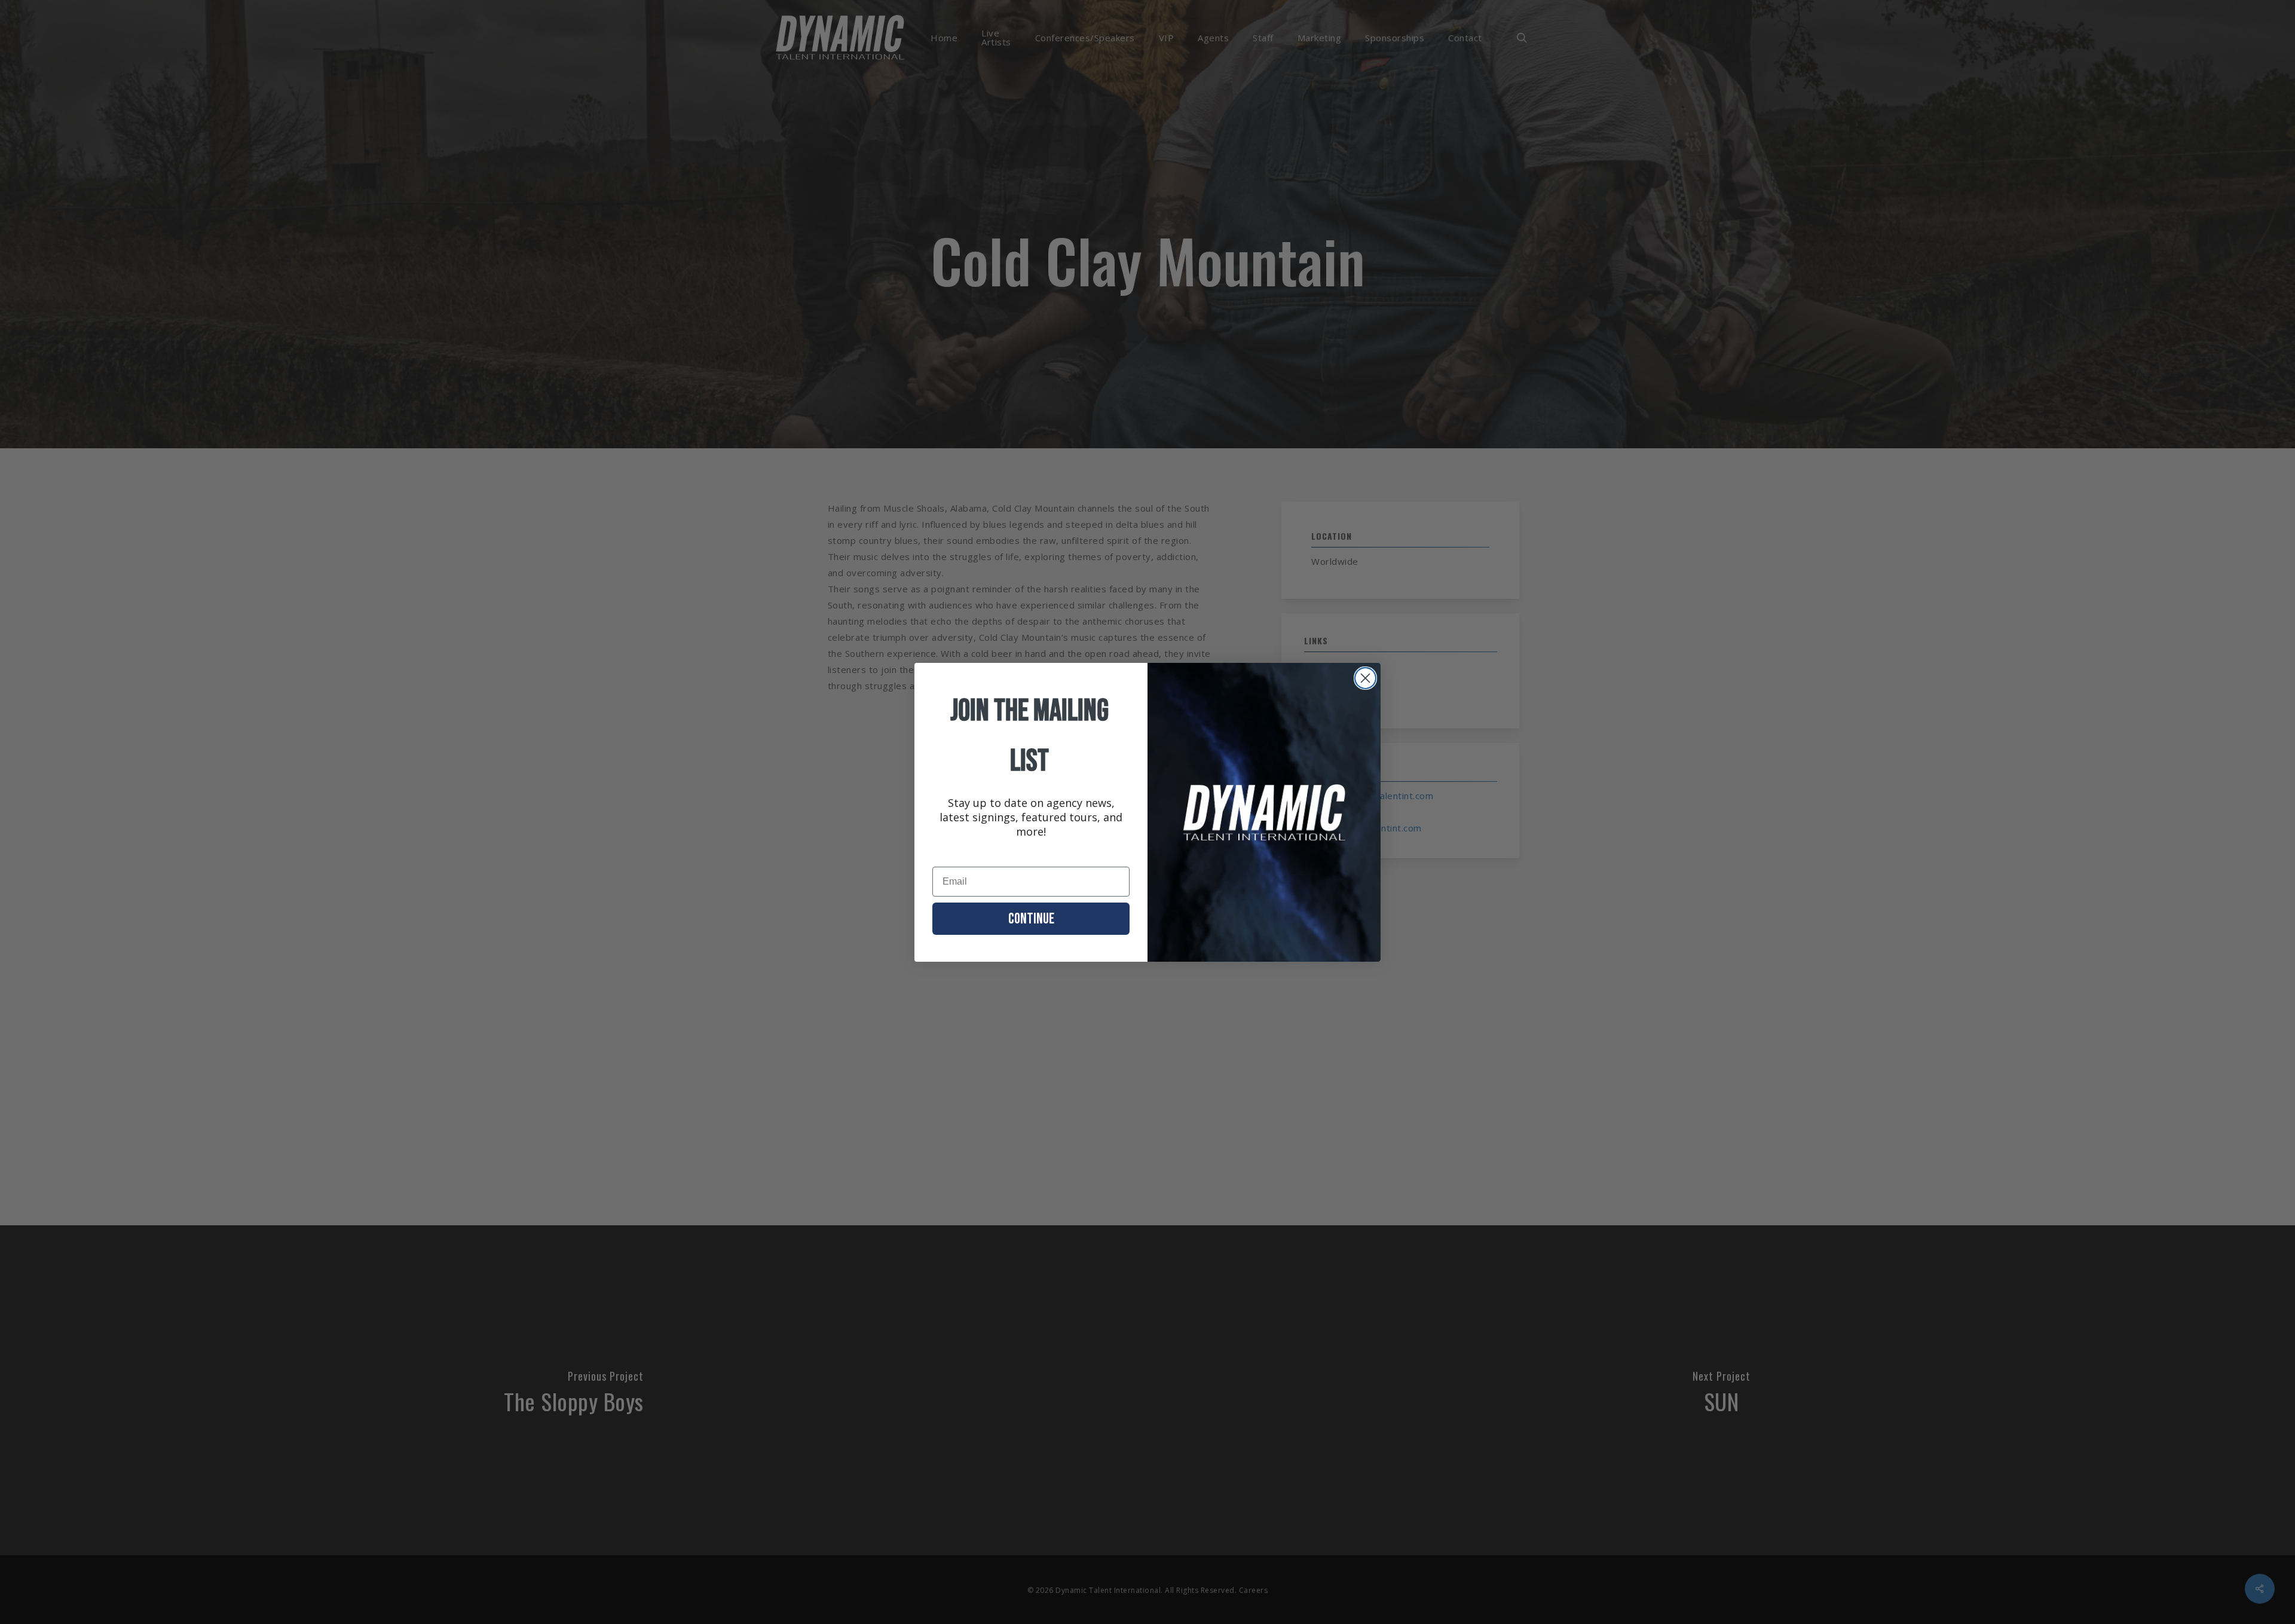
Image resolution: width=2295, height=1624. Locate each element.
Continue (1031, 919)
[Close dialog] (1365, 678)
